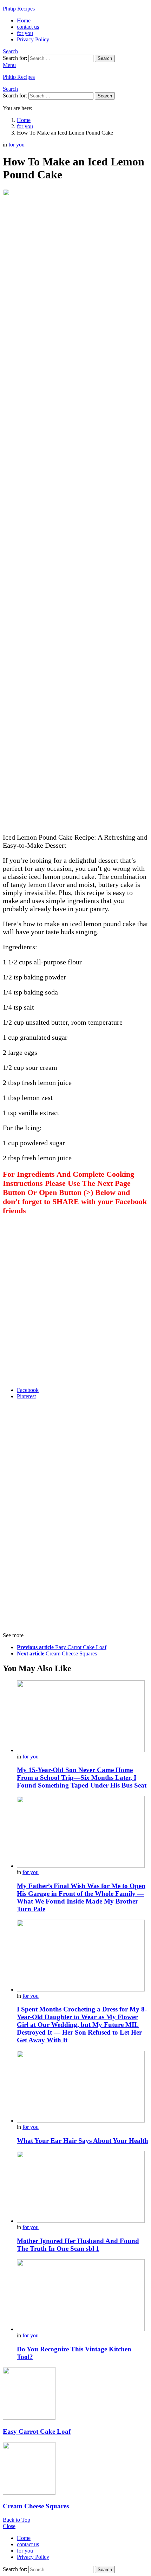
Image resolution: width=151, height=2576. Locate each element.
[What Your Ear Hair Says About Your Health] (83, 2087)
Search (105, 58)
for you (25, 33)
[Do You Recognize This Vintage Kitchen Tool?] (83, 2296)
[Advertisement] (75, 555)
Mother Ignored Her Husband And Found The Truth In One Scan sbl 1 (78, 2245)
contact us (28, 27)
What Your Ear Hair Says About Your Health (83, 2141)
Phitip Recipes (19, 9)
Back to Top (17, 2520)
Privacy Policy (33, 39)
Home (24, 21)
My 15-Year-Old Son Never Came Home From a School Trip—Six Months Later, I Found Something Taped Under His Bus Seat (82, 1778)
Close (9, 2526)
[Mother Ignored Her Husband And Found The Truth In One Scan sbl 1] (83, 2188)
